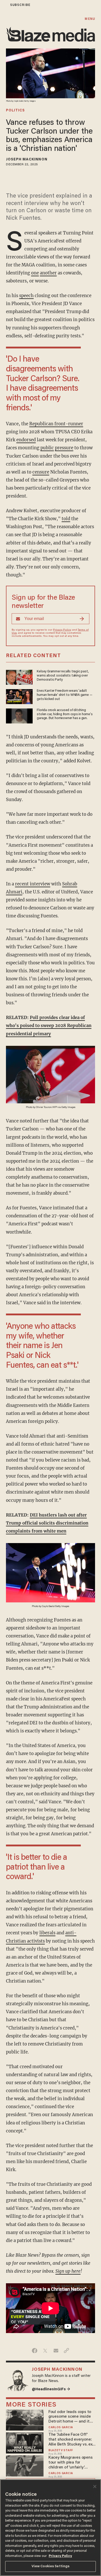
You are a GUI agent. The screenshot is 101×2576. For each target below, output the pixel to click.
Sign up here (68, 2271)
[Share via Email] (56, 2351)
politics (15, 111)
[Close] (95, 2487)
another (48, 273)
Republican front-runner (56, 424)
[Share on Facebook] (35, 2351)
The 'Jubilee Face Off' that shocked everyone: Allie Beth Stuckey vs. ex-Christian (71, 2440)
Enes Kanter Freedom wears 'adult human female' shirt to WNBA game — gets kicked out (64, 695)
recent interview (33, 884)
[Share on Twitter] (45, 2351)
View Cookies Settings (51, 2566)
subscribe (20, 5)
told (66, 519)
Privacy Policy (62, 630)
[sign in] (3, 5)
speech (26, 296)
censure (41, 472)
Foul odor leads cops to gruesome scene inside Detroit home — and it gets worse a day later (70, 2417)
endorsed (26, 440)
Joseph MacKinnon (27, 160)
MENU (90, 19)
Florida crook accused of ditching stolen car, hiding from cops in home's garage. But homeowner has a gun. (65, 714)
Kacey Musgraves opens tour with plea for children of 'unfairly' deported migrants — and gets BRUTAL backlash (71, 2463)
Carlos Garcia (61, 2428)
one (35, 273)
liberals (47, 1933)
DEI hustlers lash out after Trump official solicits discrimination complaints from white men (47, 1523)
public (47, 448)
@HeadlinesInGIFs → (51, 2389)
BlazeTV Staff (61, 2451)
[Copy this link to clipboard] (66, 2351)
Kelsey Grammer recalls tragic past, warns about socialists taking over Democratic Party (63, 676)
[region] (51, 2528)
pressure (64, 448)
